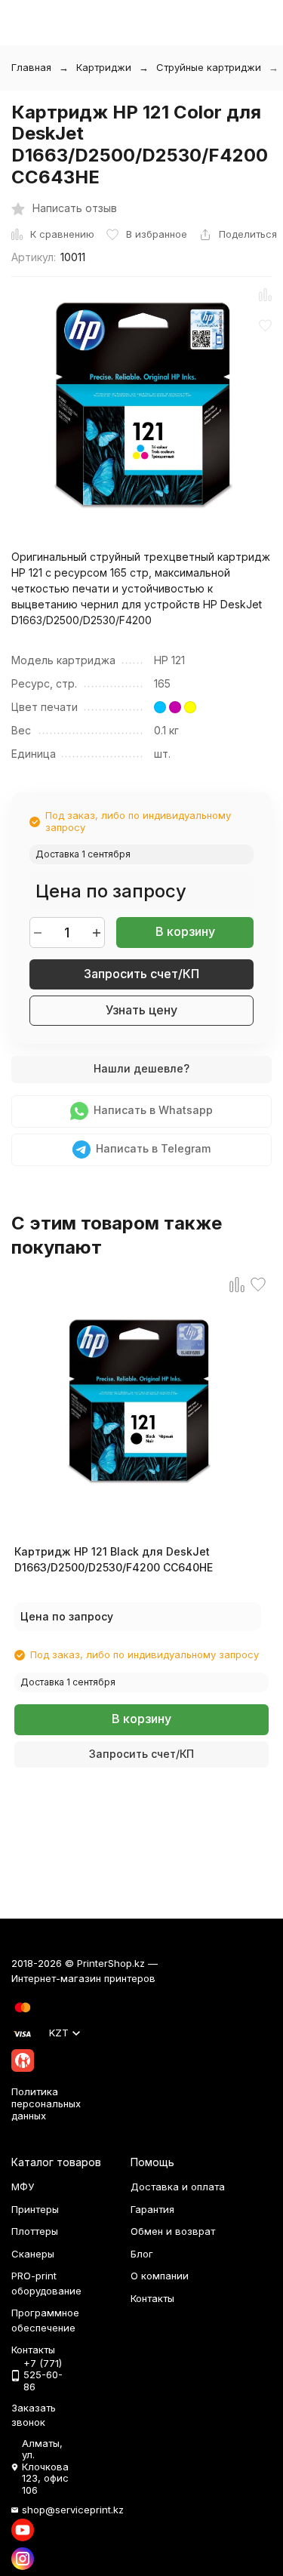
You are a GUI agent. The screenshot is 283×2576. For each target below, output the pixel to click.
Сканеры (33, 2254)
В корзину (185, 931)
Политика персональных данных (46, 2103)
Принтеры (35, 2209)
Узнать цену (141, 1010)
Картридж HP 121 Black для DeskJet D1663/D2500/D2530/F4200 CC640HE (114, 1559)
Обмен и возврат (173, 2231)
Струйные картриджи (209, 67)
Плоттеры (35, 2231)
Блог (142, 2254)
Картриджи (104, 67)
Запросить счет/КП (141, 974)
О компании (160, 2276)
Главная (31, 67)
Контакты (152, 2298)
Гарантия (152, 2209)
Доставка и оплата (178, 2187)
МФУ (23, 2187)
